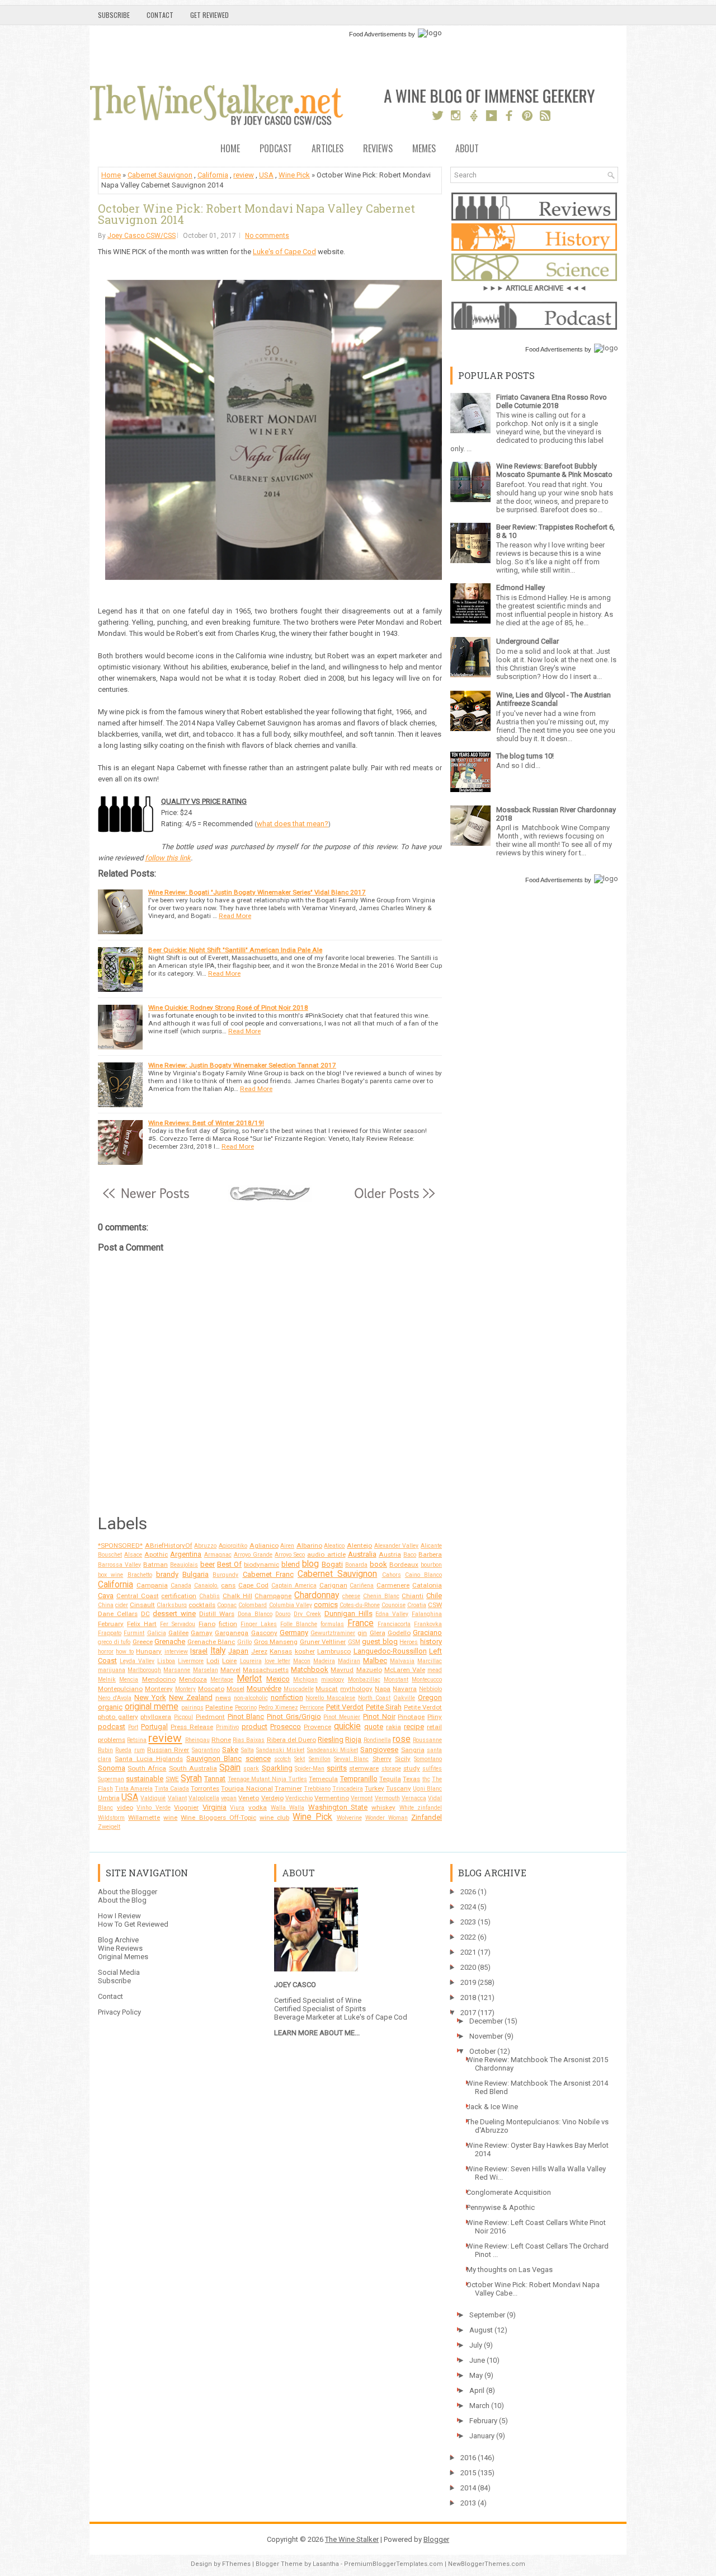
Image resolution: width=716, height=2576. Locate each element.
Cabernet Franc (268, 1574)
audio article (326, 1554)
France (361, 1623)
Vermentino (332, 1798)
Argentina (186, 1554)
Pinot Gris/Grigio (294, 1716)
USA (266, 175)
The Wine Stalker (352, 2539)
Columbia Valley (291, 1605)
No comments (267, 236)
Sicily (403, 1759)
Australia (362, 1554)
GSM (354, 1642)
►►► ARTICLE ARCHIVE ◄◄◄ (534, 288)
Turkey (375, 1788)
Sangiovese (379, 1750)
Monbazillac (364, 1680)
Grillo (244, 1642)
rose (402, 1739)
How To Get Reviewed (133, 1924)
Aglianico (264, 1545)
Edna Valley (392, 1614)
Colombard (253, 1605)
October (482, 2051)
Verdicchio (299, 1798)
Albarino (309, 1545)
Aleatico (334, 1546)
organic (110, 1707)
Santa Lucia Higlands (149, 1759)
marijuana (112, 1670)
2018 (468, 1997)
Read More (235, 916)
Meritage (222, 1680)
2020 (468, 1967)
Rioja (353, 1739)
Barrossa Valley (119, 1565)
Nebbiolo (430, 1689)
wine (170, 1818)
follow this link (168, 858)
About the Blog (122, 1900)
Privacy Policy (119, 2012)
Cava (106, 1596)
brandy (167, 1574)
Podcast (276, 149)
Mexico (278, 1679)
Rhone (221, 1740)
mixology (333, 1680)
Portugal (154, 1727)
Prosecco (286, 1727)
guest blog (380, 1641)
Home (230, 149)
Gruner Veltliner (323, 1642)
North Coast (374, 1698)
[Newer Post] (146, 1199)
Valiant (177, 1798)
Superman (111, 1779)
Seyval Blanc (351, 1759)
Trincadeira (348, 1789)
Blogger (436, 2539)
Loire (229, 1661)
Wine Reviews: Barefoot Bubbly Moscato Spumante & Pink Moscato (554, 470)
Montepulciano (120, 1689)
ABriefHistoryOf (169, 1545)
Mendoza (193, 1679)
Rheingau (197, 1740)
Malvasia (402, 1661)
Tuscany (399, 1788)
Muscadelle (299, 1689)
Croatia (417, 1605)
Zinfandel (427, 1817)
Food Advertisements (378, 34)
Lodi (213, 1661)
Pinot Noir (379, 1716)
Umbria (109, 1798)
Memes (424, 149)
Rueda (123, 1750)
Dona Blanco (255, 1614)
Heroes (409, 1642)
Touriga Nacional (247, 1788)
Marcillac (430, 1661)
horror (106, 1652)
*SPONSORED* (120, 1545)
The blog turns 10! (525, 756)
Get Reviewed (209, 15)
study (412, 1768)
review (244, 175)
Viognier (186, 1807)
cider (122, 1605)
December (486, 2021)
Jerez (259, 1651)
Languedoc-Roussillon (390, 1651)
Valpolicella (204, 1798)
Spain (230, 1768)
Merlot (249, 1679)
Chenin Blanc (381, 1596)
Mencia (129, 1680)
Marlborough (144, 1670)
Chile (434, 1596)
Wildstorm (111, 1818)
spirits (337, 1768)
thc (426, 1779)
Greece (143, 1642)
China (106, 1605)
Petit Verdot (345, 1707)
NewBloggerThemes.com (487, 2564)
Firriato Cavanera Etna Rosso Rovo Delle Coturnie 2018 (552, 401)
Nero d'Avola (115, 1698)
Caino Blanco (423, 1575)
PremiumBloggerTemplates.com (394, 2564)
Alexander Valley (397, 1546)
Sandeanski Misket (333, 1750)
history (431, 1641)
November (486, 2036)
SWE (172, 1779)
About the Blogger (128, 1892)
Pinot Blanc (246, 1716)
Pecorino (246, 1708)
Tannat (215, 1779)
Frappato (110, 1633)
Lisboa (166, 1661)
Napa (383, 1689)
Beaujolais (184, 1565)
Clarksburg (172, 1605)
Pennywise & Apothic (501, 2207)
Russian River (168, 1750)
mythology (356, 1689)
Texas (411, 1779)
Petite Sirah (384, 1707)
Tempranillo (359, 1779)
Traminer (288, 1788)
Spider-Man (310, 1769)
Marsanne (177, 1670)
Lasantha (326, 2564)
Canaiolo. (206, 1586)
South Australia (193, 1768)
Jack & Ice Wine (492, 2107)
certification (179, 1596)
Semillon (320, 1759)
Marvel (230, 1670)
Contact (160, 15)
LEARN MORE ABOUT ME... (317, 2033)
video (125, 1807)
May (476, 2375)
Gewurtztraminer (333, 1633)
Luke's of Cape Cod (284, 252)
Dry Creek (307, 1614)
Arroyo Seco (290, 1555)
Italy (218, 1651)
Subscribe (114, 15)
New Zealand (191, 1697)
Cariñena (362, 1586)
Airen (287, 1546)
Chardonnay (317, 1595)
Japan (238, 1651)
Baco (410, 1555)
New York (150, 1697)
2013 (468, 2503)
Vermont (362, 1798)
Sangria (413, 1750)
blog (310, 1564)
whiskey (383, 1807)
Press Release (192, 1727)
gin (362, 1633)
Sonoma (112, 1768)
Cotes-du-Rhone (360, 1605)
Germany (294, 1633)
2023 (468, 1922)
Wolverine (349, 1818)
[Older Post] (394, 1199)
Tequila (390, 1779)
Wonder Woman (387, 1818)
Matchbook (310, 1669)
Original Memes (123, 1957)
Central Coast (138, 1596)
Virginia (215, 1807)
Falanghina (427, 1614)
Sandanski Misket (280, 1750)
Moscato (211, 1689)
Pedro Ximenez (278, 1708)
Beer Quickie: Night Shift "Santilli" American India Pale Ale (235, 950)
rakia (394, 1727)
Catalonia (427, 1585)
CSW (435, 1605)
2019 (468, 1982)
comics (326, 1605)
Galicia (157, 1633)
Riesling (331, 1739)
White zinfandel (421, 1808)
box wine (110, 1575)
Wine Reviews (120, 1948)
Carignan (333, 1585)
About (467, 149)
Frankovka (428, 1624)
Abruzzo (205, 1546)
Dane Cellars (118, 1614)
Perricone (312, 1708)
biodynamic (262, 1565)
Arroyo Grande (253, 1555)
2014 (468, 2488)
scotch (282, 1759)
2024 (468, 1907)
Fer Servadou (178, 1624)
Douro (283, 1614)
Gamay (202, 1633)
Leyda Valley (137, 1661)
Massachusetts (266, 1670)
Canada (181, 1586)
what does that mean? (293, 824)
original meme (152, 1707)
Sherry (382, 1759)
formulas (332, 1624)
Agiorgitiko (233, 1546)
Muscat (327, 1689)
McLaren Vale (405, 1670)
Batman (156, 1565)
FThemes (236, 2564)
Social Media (119, 1972)
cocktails (202, 1605)
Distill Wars (217, 1614)
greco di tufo (114, 1642)
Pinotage (411, 1717)
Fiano (207, 1624)
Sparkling (277, 1768)
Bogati (332, 1564)
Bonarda (356, 1565)
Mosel (235, 1689)
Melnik (107, 1680)
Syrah (191, 1778)
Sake (230, 1750)
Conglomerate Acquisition (509, 2192)
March (479, 2406)
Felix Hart (142, 1624)
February (111, 1624)
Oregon (430, 1697)
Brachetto (140, 1575)
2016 (468, 2458)
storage (391, 1769)
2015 (468, 2473)
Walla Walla (288, 1808)
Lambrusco (334, 1651)
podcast (112, 1727)
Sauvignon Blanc (214, 1758)
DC (145, 1614)
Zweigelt (109, 1827)
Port (133, 1727)
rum (140, 1750)
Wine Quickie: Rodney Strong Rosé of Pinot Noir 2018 (228, 1008)
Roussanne (427, 1740)
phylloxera (156, 1717)
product (255, 1727)
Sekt (300, 1759)
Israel (199, 1651)
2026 (468, 1892)
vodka (258, 1807)
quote (374, 1727)
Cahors (392, 1575)
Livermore (191, 1661)
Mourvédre (264, 1689)
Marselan (206, 1670)
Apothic (156, 1554)
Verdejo (272, 1798)
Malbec (375, 1661)
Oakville (404, 1698)
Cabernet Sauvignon (160, 175)
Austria (390, 1554)
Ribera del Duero (291, 1740)
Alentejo (359, 1545)
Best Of (229, 1564)
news (223, 1698)
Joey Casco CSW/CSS (142, 236)
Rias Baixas (249, 1740)
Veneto (249, 1798)
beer (208, 1564)
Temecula (323, 1779)
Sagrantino (206, 1750)
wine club (274, 1818)
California (213, 175)
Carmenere (393, 1585)
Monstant (396, 1680)
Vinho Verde (154, 1808)
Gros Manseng (276, 1642)
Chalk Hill (237, 1596)
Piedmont (210, 1717)
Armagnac (218, 1555)
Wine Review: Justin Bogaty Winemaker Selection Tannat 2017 (242, 1065)
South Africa (147, 1768)
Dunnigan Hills (348, 1613)
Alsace (133, 1555)
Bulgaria (196, 1574)
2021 (468, 1952)
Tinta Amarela (134, 1789)
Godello (399, 1633)
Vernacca (414, 1798)
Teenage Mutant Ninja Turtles (267, 1779)
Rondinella (377, 1740)
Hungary (149, 1651)
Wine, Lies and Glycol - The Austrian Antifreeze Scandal (554, 699)
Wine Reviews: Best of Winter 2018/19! (206, 1123)
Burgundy (225, 1575)
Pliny (435, 1717)
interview (176, 1652)
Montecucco (427, 1680)
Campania (152, 1585)
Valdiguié (153, 1798)
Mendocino (159, 1679)
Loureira (251, 1661)
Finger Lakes (259, 1624)
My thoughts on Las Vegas (510, 2270)
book (378, 1564)
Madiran (349, 1661)
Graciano (427, 1633)
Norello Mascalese (330, 1698)
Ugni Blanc (427, 1789)
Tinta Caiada (172, 1789)
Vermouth (387, 1798)
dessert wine (174, 1613)
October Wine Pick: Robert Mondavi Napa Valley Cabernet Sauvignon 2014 (256, 214)
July (476, 2345)
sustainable (145, 1779)
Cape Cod (253, 1585)
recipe (414, 1727)
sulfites (432, 1769)
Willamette (144, 1818)
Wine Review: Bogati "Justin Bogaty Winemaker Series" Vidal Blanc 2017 (257, 892)
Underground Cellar (527, 641)
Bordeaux (404, 1565)
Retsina (137, 1740)
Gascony (264, 1633)
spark (251, 1769)
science (258, 1758)
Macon (302, 1661)
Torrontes (205, 1788)
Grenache (170, 1641)
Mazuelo (369, 1670)
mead (435, 1670)
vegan (229, 1798)
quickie (347, 1726)
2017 (468, 2013)
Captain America (294, 1586)
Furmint (134, 1633)
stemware (364, 1768)
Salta (248, 1750)
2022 (468, 1937)
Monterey (159, 1689)
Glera (378, 1633)
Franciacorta (394, 1624)
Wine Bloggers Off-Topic (218, 1818)
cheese (351, 1596)
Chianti (413, 1596)
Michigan (305, 1680)
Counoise (394, 1605)
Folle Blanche (299, 1624)
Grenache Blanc (211, 1642)
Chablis (209, 1596)
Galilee (178, 1633)
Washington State (338, 1807)
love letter (277, 1661)
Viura (237, 1808)
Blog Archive (118, 1940)
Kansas (281, 1651)
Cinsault (142, 1605)
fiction (228, 1624)
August (481, 2330)
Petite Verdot (423, 1707)
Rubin (105, 1750)
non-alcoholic (251, 1698)
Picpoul (183, 1717)
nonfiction (287, 1697)
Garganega (232, 1633)
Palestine (219, 1707)
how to (124, 1652)
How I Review (119, 1916)
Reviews (378, 149)
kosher (305, 1651)
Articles (328, 149)
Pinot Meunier (342, 1717)
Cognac (227, 1605)
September (487, 2315)
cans (228, 1585)
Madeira (324, 1661)
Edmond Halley (520, 587)
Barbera (430, 1554)
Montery (185, 1689)
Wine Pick (294, 175)
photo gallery (118, 1717)
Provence (317, 1727)
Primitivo (227, 1727)
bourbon (431, 1565)
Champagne (273, 1596)
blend (291, 1564)
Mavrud (342, 1670)
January (482, 2436)
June (477, 2360)
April (477, 2390)
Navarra (405, 1689)
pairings (192, 1708)
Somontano (428, 1759)
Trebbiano (317, 1789)
